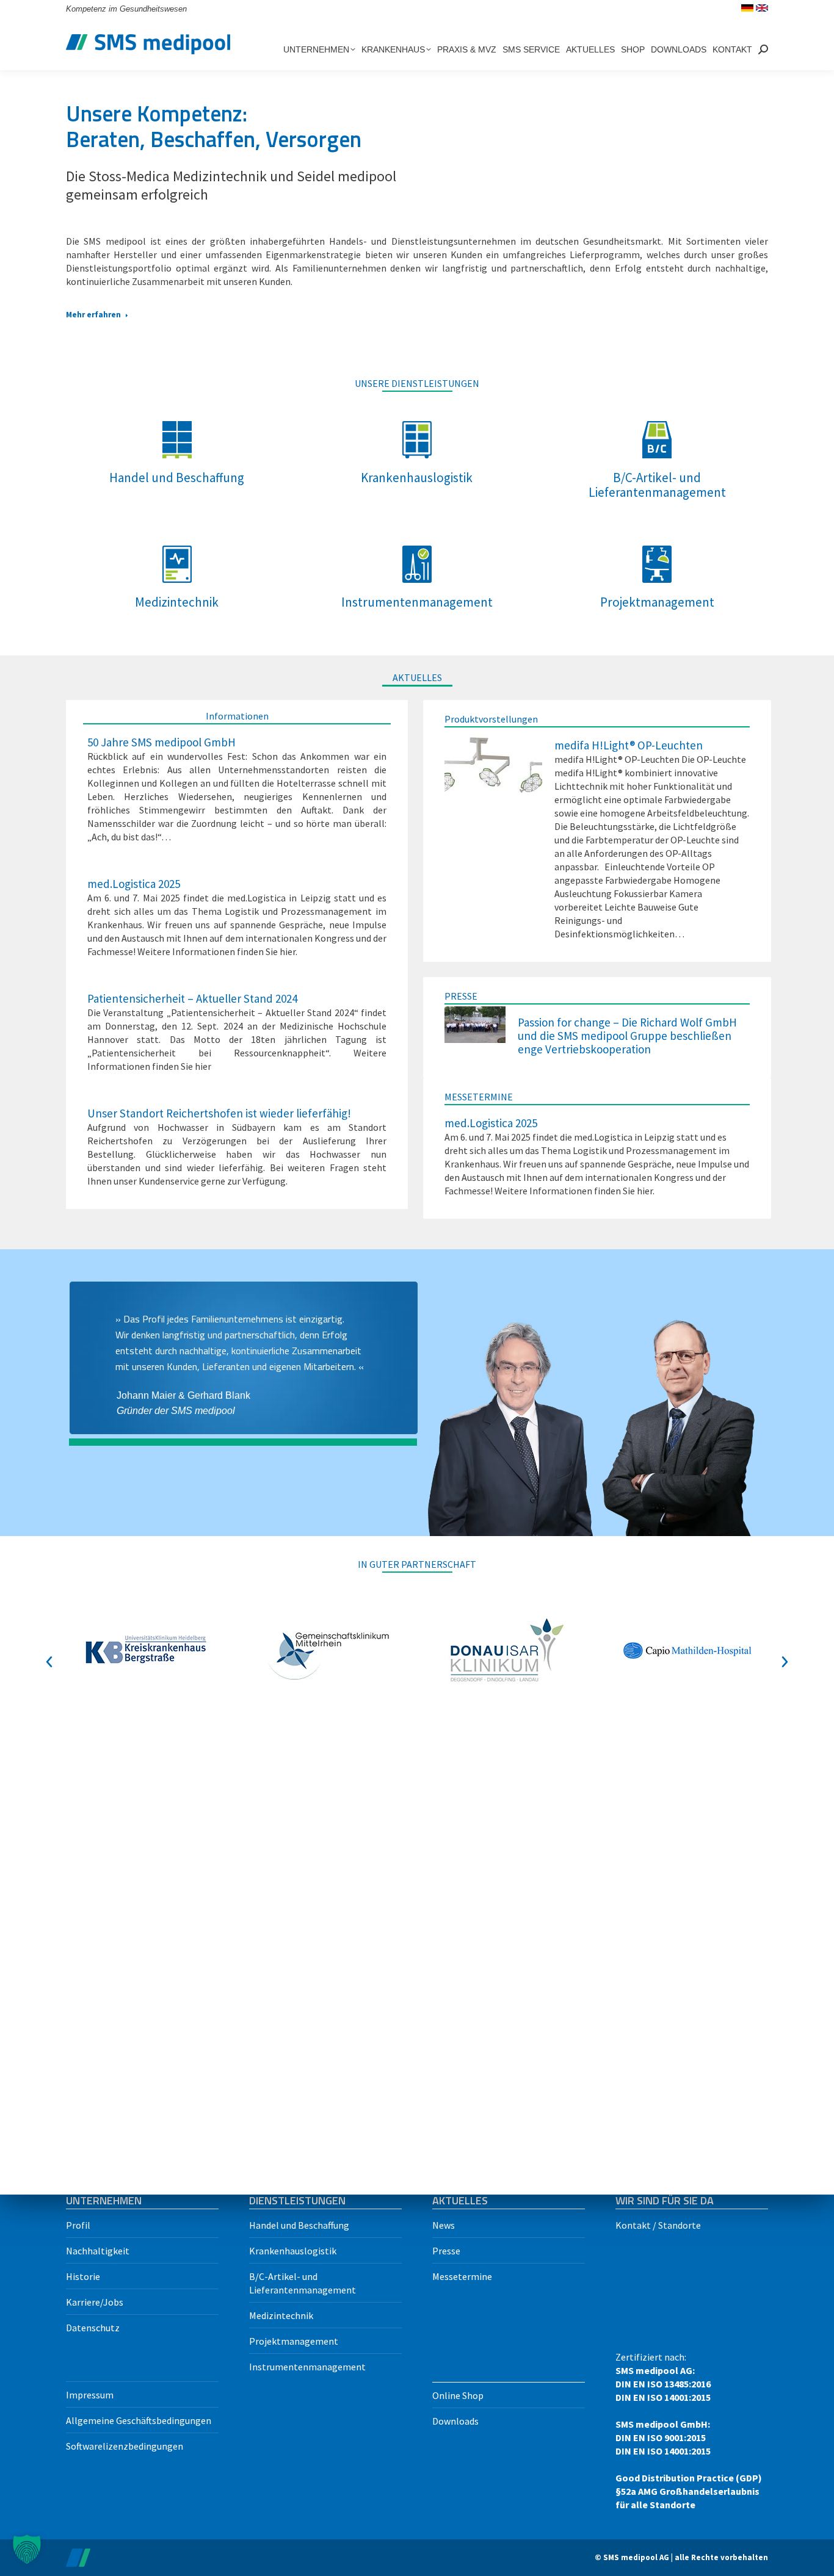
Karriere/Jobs (95, 2302)
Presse (446, 2251)
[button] (49, 1662)
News (444, 2225)
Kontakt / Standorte (658, 2225)
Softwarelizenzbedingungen (125, 2446)
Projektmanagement (294, 2341)
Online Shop (458, 2395)
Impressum (90, 2395)
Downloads (455, 2421)
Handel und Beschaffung (299, 2225)
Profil (78, 2225)
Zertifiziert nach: (689, 2431)
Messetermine (462, 2276)
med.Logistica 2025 (134, 883)
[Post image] (493, 766)
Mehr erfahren (93, 315)
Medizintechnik (281, 2315)
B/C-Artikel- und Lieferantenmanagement (303, 2283)
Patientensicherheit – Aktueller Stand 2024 (192, 998)
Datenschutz (93, 2328)
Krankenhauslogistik (293, 2251)
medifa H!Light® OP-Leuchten (629, 745)
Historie (83, 2276)
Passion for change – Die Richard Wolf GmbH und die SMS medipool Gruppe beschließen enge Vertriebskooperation (627, 1035)
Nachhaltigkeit (98, 2251)
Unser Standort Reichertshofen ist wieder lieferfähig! (219, 1113)
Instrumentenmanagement (307, 2367)
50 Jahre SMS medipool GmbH (161, 742)
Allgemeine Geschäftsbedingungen (139, 2420)
